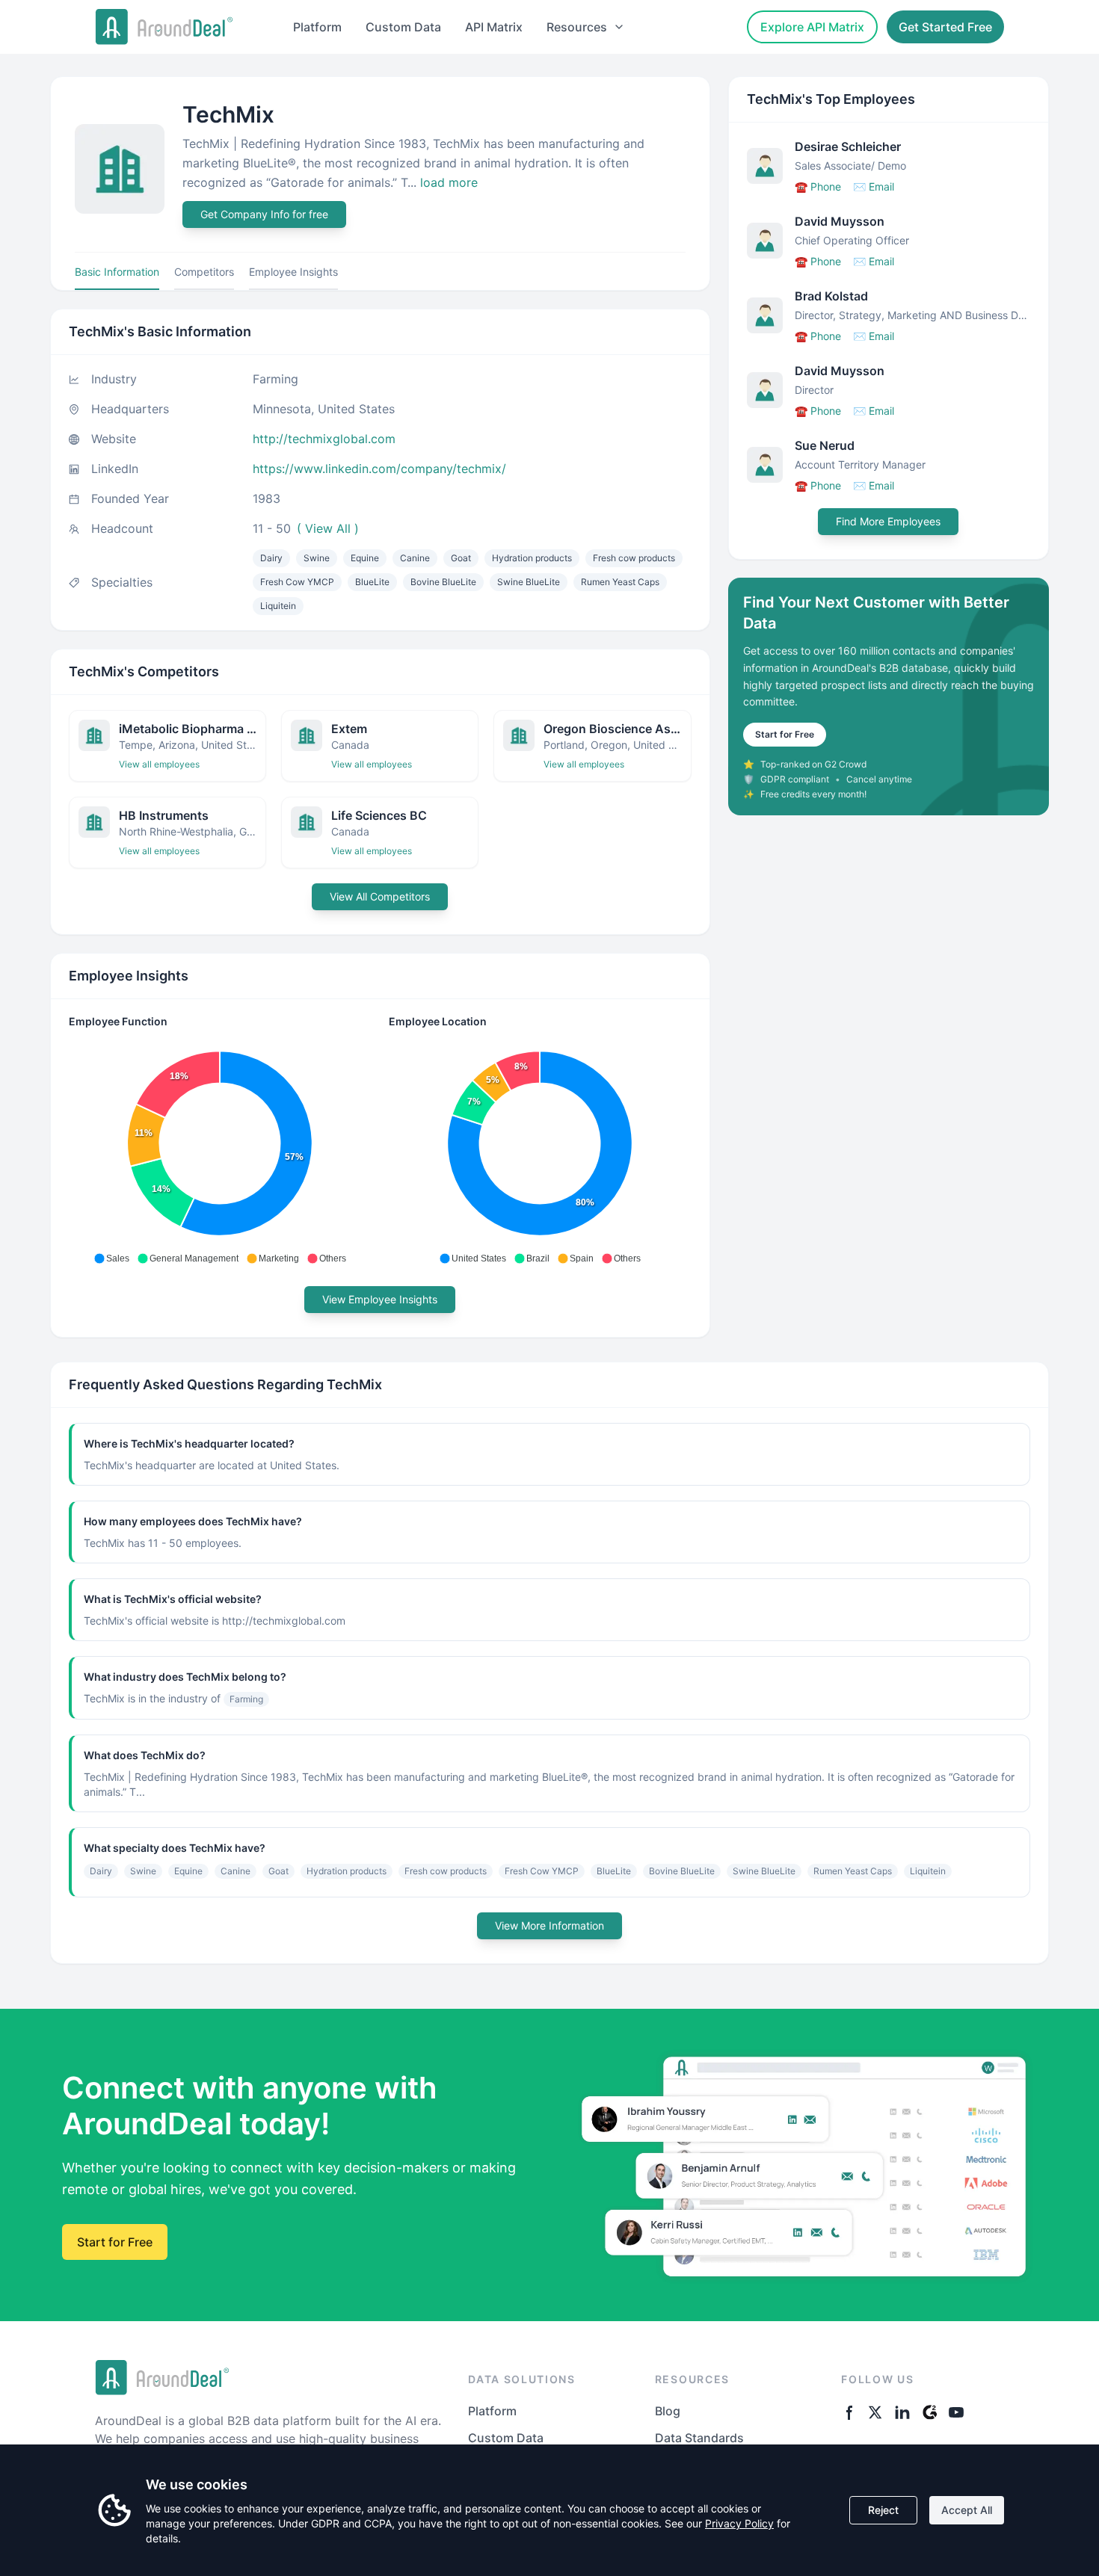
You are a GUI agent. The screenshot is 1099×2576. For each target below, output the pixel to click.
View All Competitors (380, 896)
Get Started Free (945, 27)
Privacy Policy (739, 2523)
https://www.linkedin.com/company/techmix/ (379, 469)
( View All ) (328, 528)
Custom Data (403, 27)
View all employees (159, 764)
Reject (883, 2510)
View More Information (549, 1925)
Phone (818, 186)
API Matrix (494, 27)
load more (449, 182)
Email (874, 186)
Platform (317, 27)
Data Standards (699, 2438)
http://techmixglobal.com (324, 439)
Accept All (967, 2510)
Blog (668, 2411)
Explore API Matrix (812, 27)
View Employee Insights (380, 1299)
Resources (577, 27)
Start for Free (785, 734)
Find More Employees (888, 521)
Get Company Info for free (264, 214)
